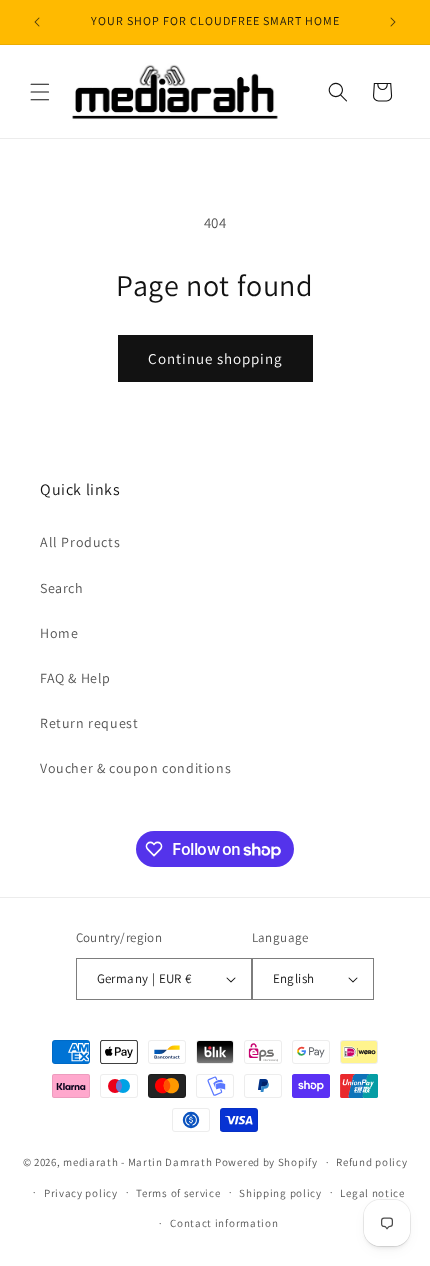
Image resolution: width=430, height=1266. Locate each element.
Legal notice (372, 1193)
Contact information (224, 1223)
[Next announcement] (393, 22)
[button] (40, 92)
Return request (89, 723)
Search (62, 588)
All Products (80, 542)
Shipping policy (280, 1193)
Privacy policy (81, 1193)
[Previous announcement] (37, 22)
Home (59, 633)
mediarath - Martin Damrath (137, 1162)
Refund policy (371, 1162)
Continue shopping (215, 358)
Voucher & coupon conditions (135, 768)
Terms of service (178, 1193)
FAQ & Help (75, 678)
